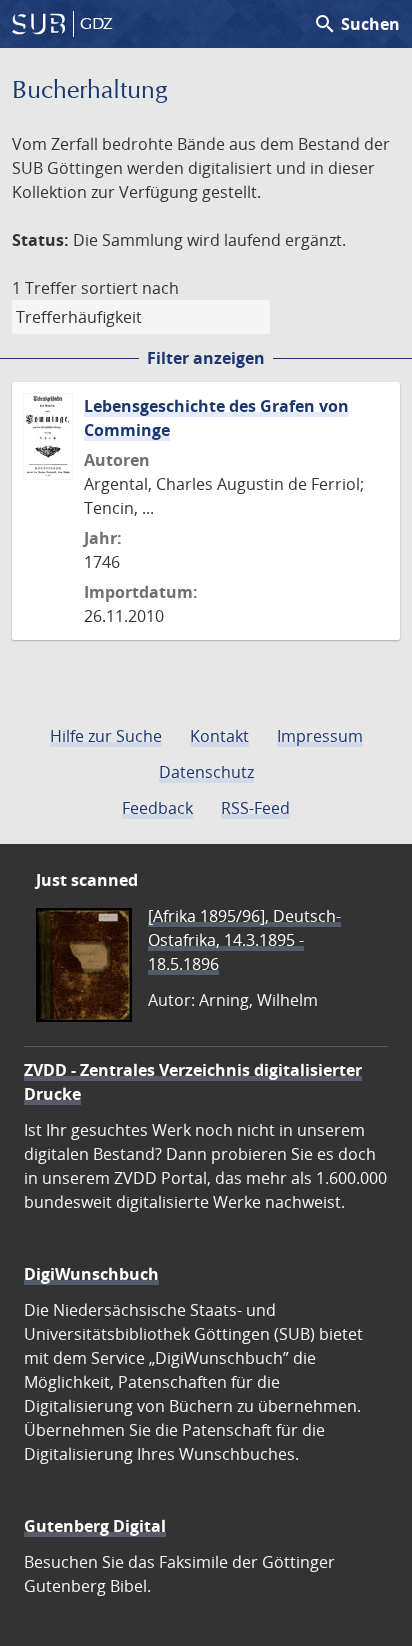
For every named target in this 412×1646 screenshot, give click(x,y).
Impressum (320, 736)
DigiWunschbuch (91, 1274)
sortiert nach (130, 288)
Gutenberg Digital (95, 1526)
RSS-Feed (255, 808)
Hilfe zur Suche (106, 736)
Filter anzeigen (206, 358)
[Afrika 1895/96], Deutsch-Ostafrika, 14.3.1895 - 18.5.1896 (244, 940)
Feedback (157, 808)
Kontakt (219, 736)
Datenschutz (206, 772)
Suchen (356, 24)
